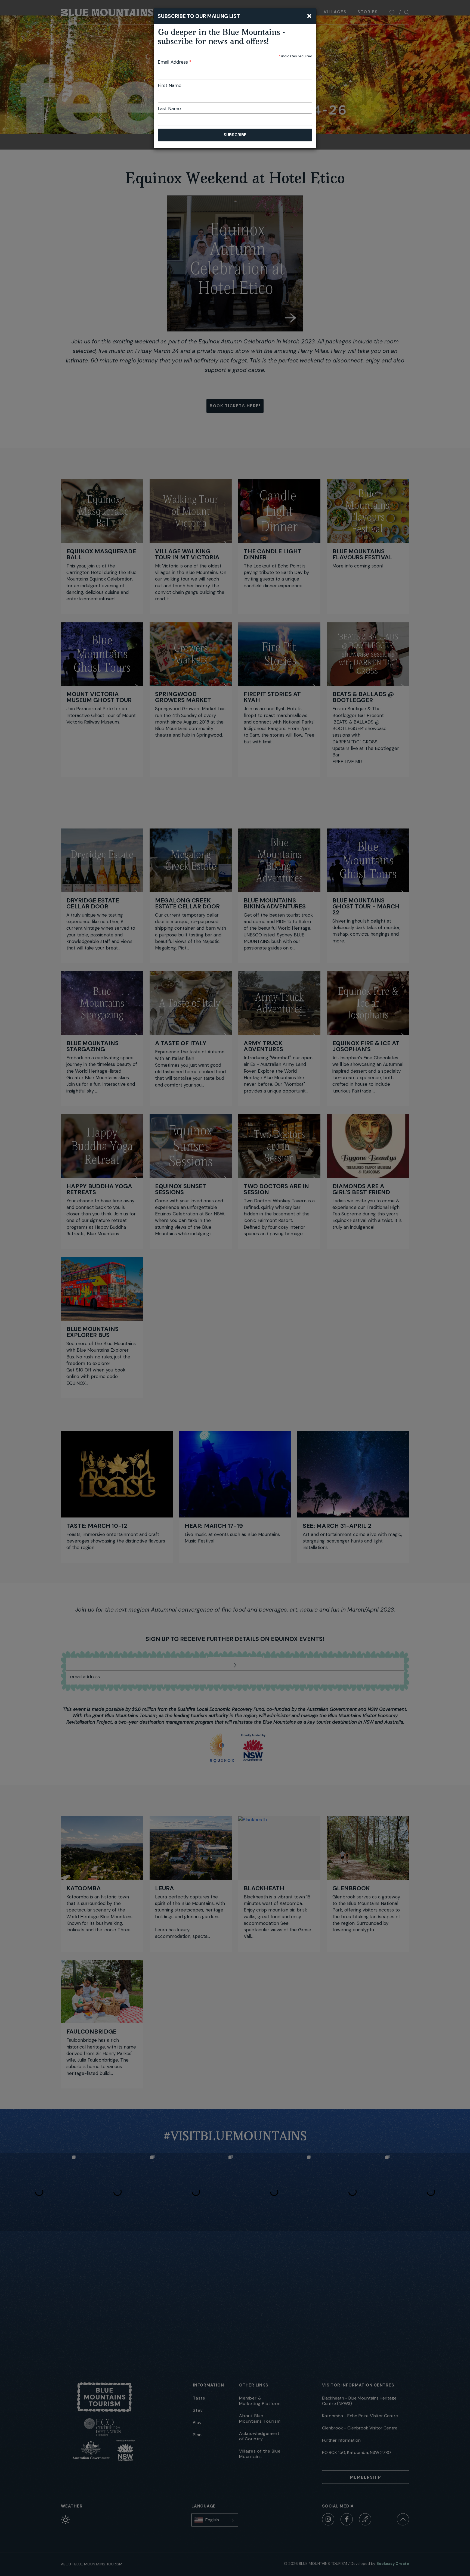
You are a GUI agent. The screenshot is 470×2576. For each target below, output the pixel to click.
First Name (170, 85)
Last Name (169, 108)
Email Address (175, 62)
